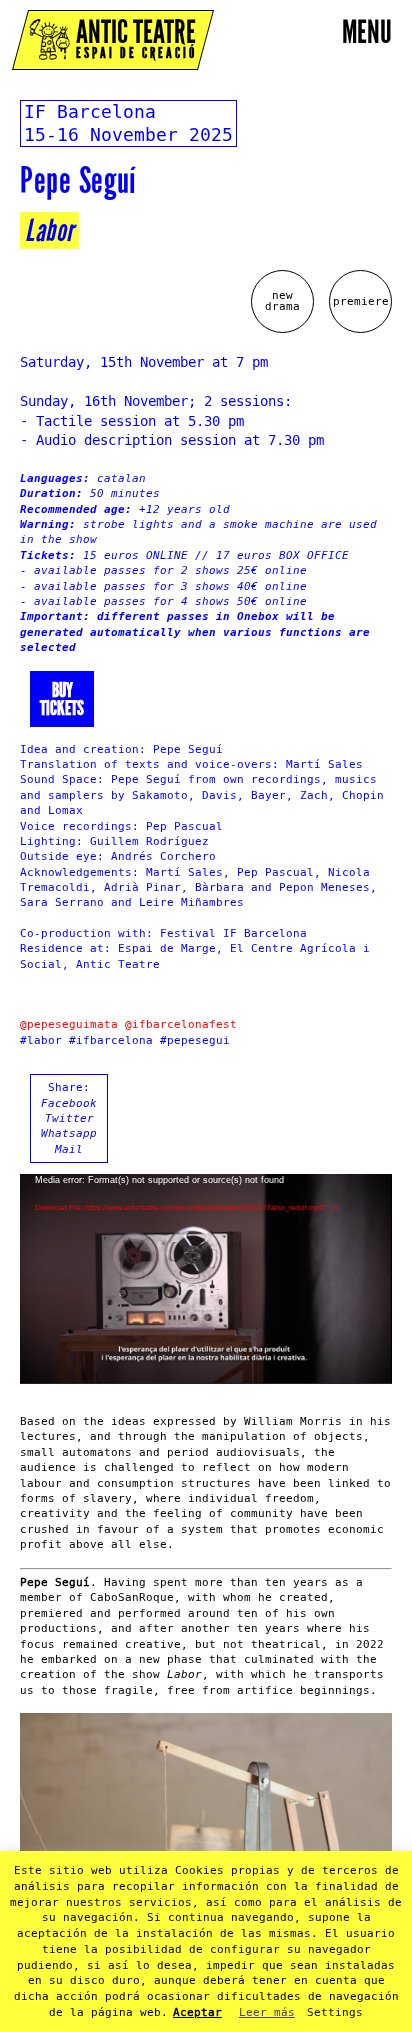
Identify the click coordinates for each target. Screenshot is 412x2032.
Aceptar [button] (197, 2012)
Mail (69, 1149)
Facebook (69, 1103)
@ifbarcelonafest (181, 1024)
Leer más (267, 2012)
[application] (206, 1279)
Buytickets (62, 699)
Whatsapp (69, 1133)
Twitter (69, 1118)
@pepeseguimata (69, 1024)
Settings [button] (335, 2012)
